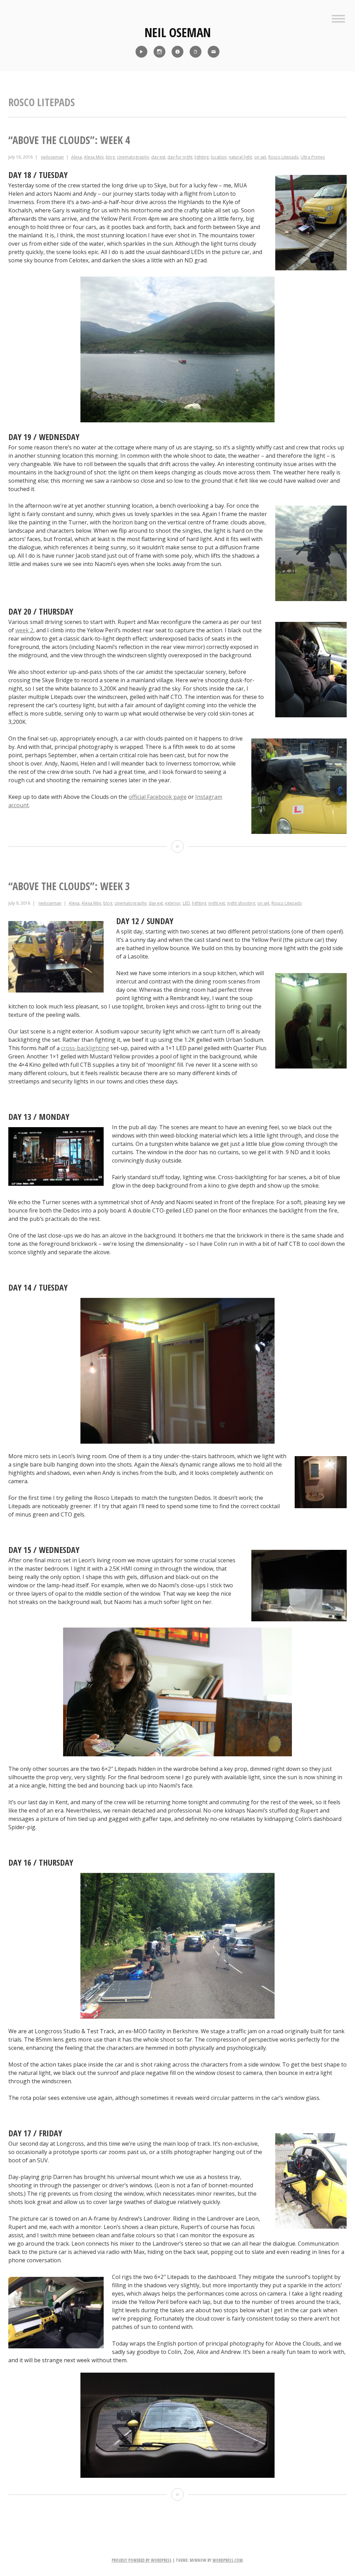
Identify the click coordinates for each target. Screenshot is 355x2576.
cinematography (133, 157)
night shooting (241, 903)
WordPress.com (228, 2560)
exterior (173, 903)
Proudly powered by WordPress (142, 2560)
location (219, 157)
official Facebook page (158, 797)
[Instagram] (159, 52)
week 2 (24, 630)
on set (260, 157)
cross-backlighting (85, 1048)
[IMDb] (177, 52)
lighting (202, 157)
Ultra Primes (313, 157)
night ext (217, 903)
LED (186, 903)
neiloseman (52, 157)
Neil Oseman (178, 32)
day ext (158, 157)
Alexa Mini (94, 157)
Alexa (76, 157)
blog (110, 157)
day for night (180, 157)
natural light (240, 157)
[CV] (196, 52)
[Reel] (141, 52)
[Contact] (214, 52)
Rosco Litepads (283, 157)
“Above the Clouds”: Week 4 (69, 140)
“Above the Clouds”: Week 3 (69, 886)
